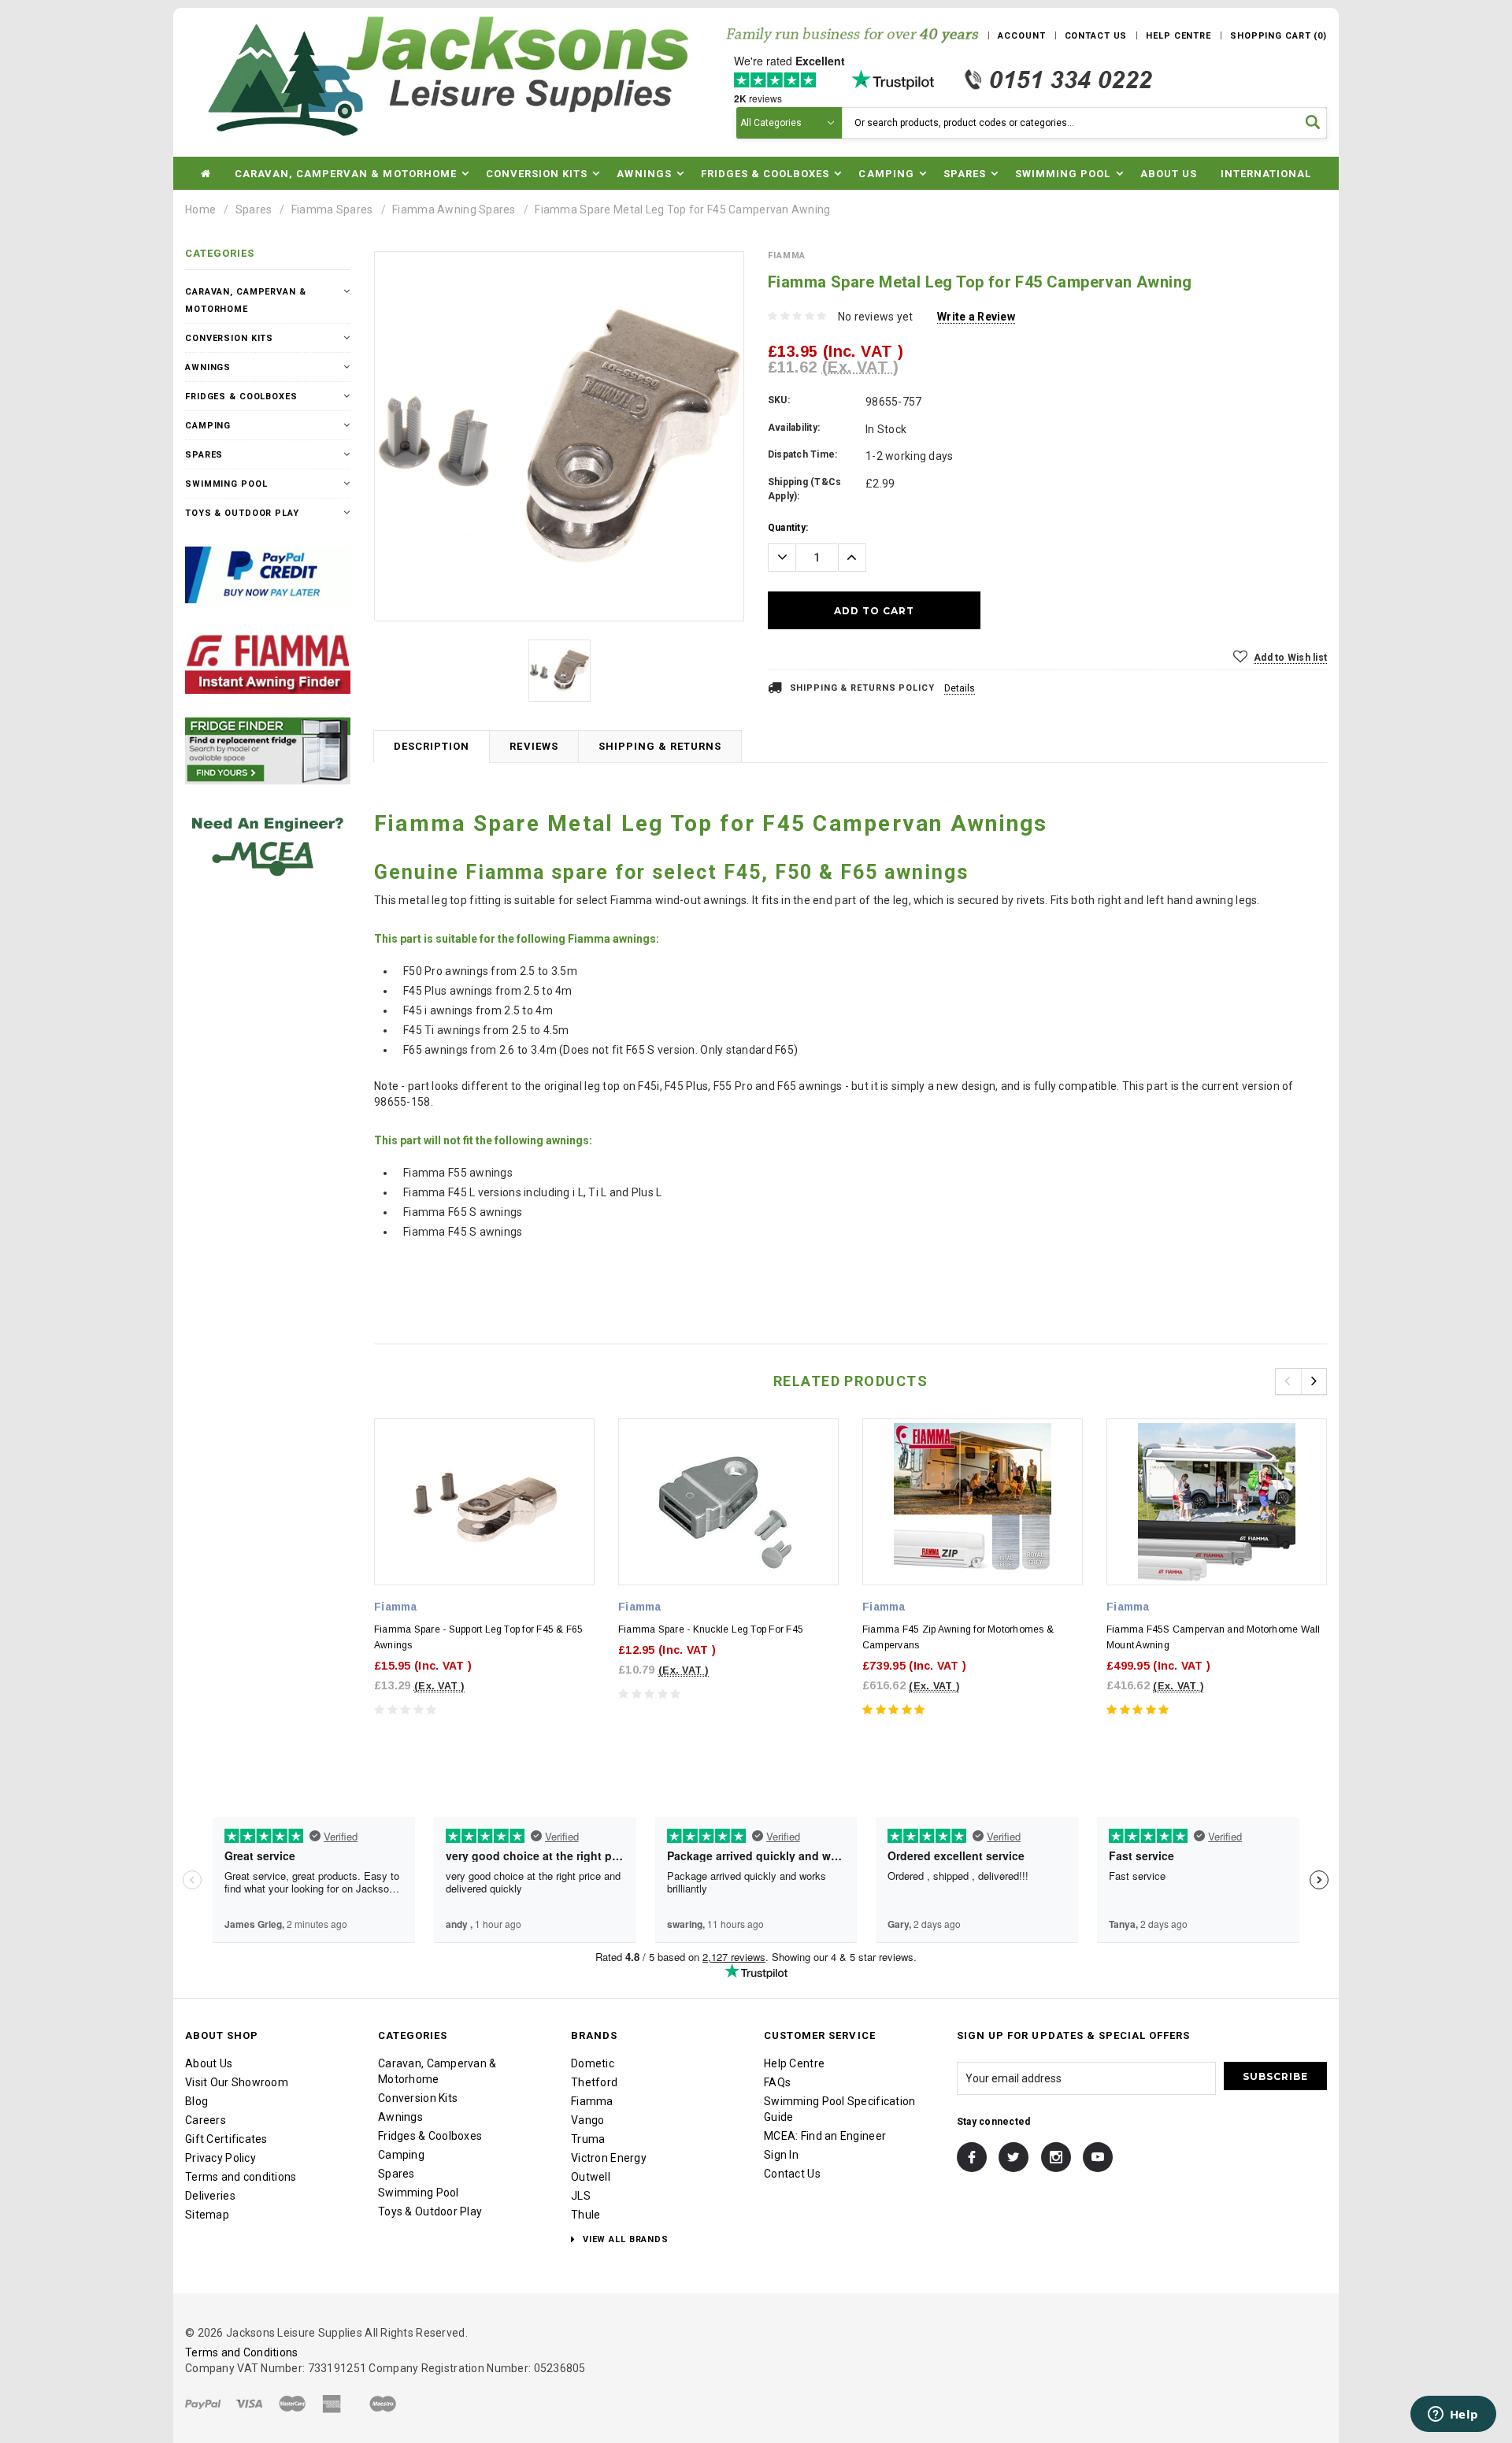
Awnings (208, 367)
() (1279, 36)
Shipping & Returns (660, 746)
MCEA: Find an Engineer (825, 2136)
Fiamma (592, 2101)
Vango (587, 2120)
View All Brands (624, 2239)
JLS (581, 2196)
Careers (206, 2120)
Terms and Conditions (242, 2352)
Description (432, 746)
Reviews (534, 746)
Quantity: (788, 528)
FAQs (777, 2082)
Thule (586, 2215)
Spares (254, 209)
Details (960, 688)
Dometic (593, 2063)
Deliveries (210, 2196)
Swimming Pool (226, 484)
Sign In (781, 2155)
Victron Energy (609, 2158)
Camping (208, 426)
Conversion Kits (229, 338)
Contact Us (792, 2174)
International (1266, 174)
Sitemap (207, 2215)
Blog (196, 2101)
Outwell (591, 2177)
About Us (1169, 174)
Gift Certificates (226, 2139)
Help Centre (794, 2063)
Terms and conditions (241, 2177)
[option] (559, 436)
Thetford (594, 2082)
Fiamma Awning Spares (454, 209)
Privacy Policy (220, 2158)
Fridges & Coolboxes (241, 397)
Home (200, 209)
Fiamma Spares (332, 209)
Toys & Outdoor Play (242, 513)
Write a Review (976, 317)
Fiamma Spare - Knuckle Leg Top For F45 (711, 1629)
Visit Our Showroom (237, 2082)
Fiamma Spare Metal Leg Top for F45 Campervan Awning (682, 209)
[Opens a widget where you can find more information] (1453, 2415)
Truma (588, 2139)
